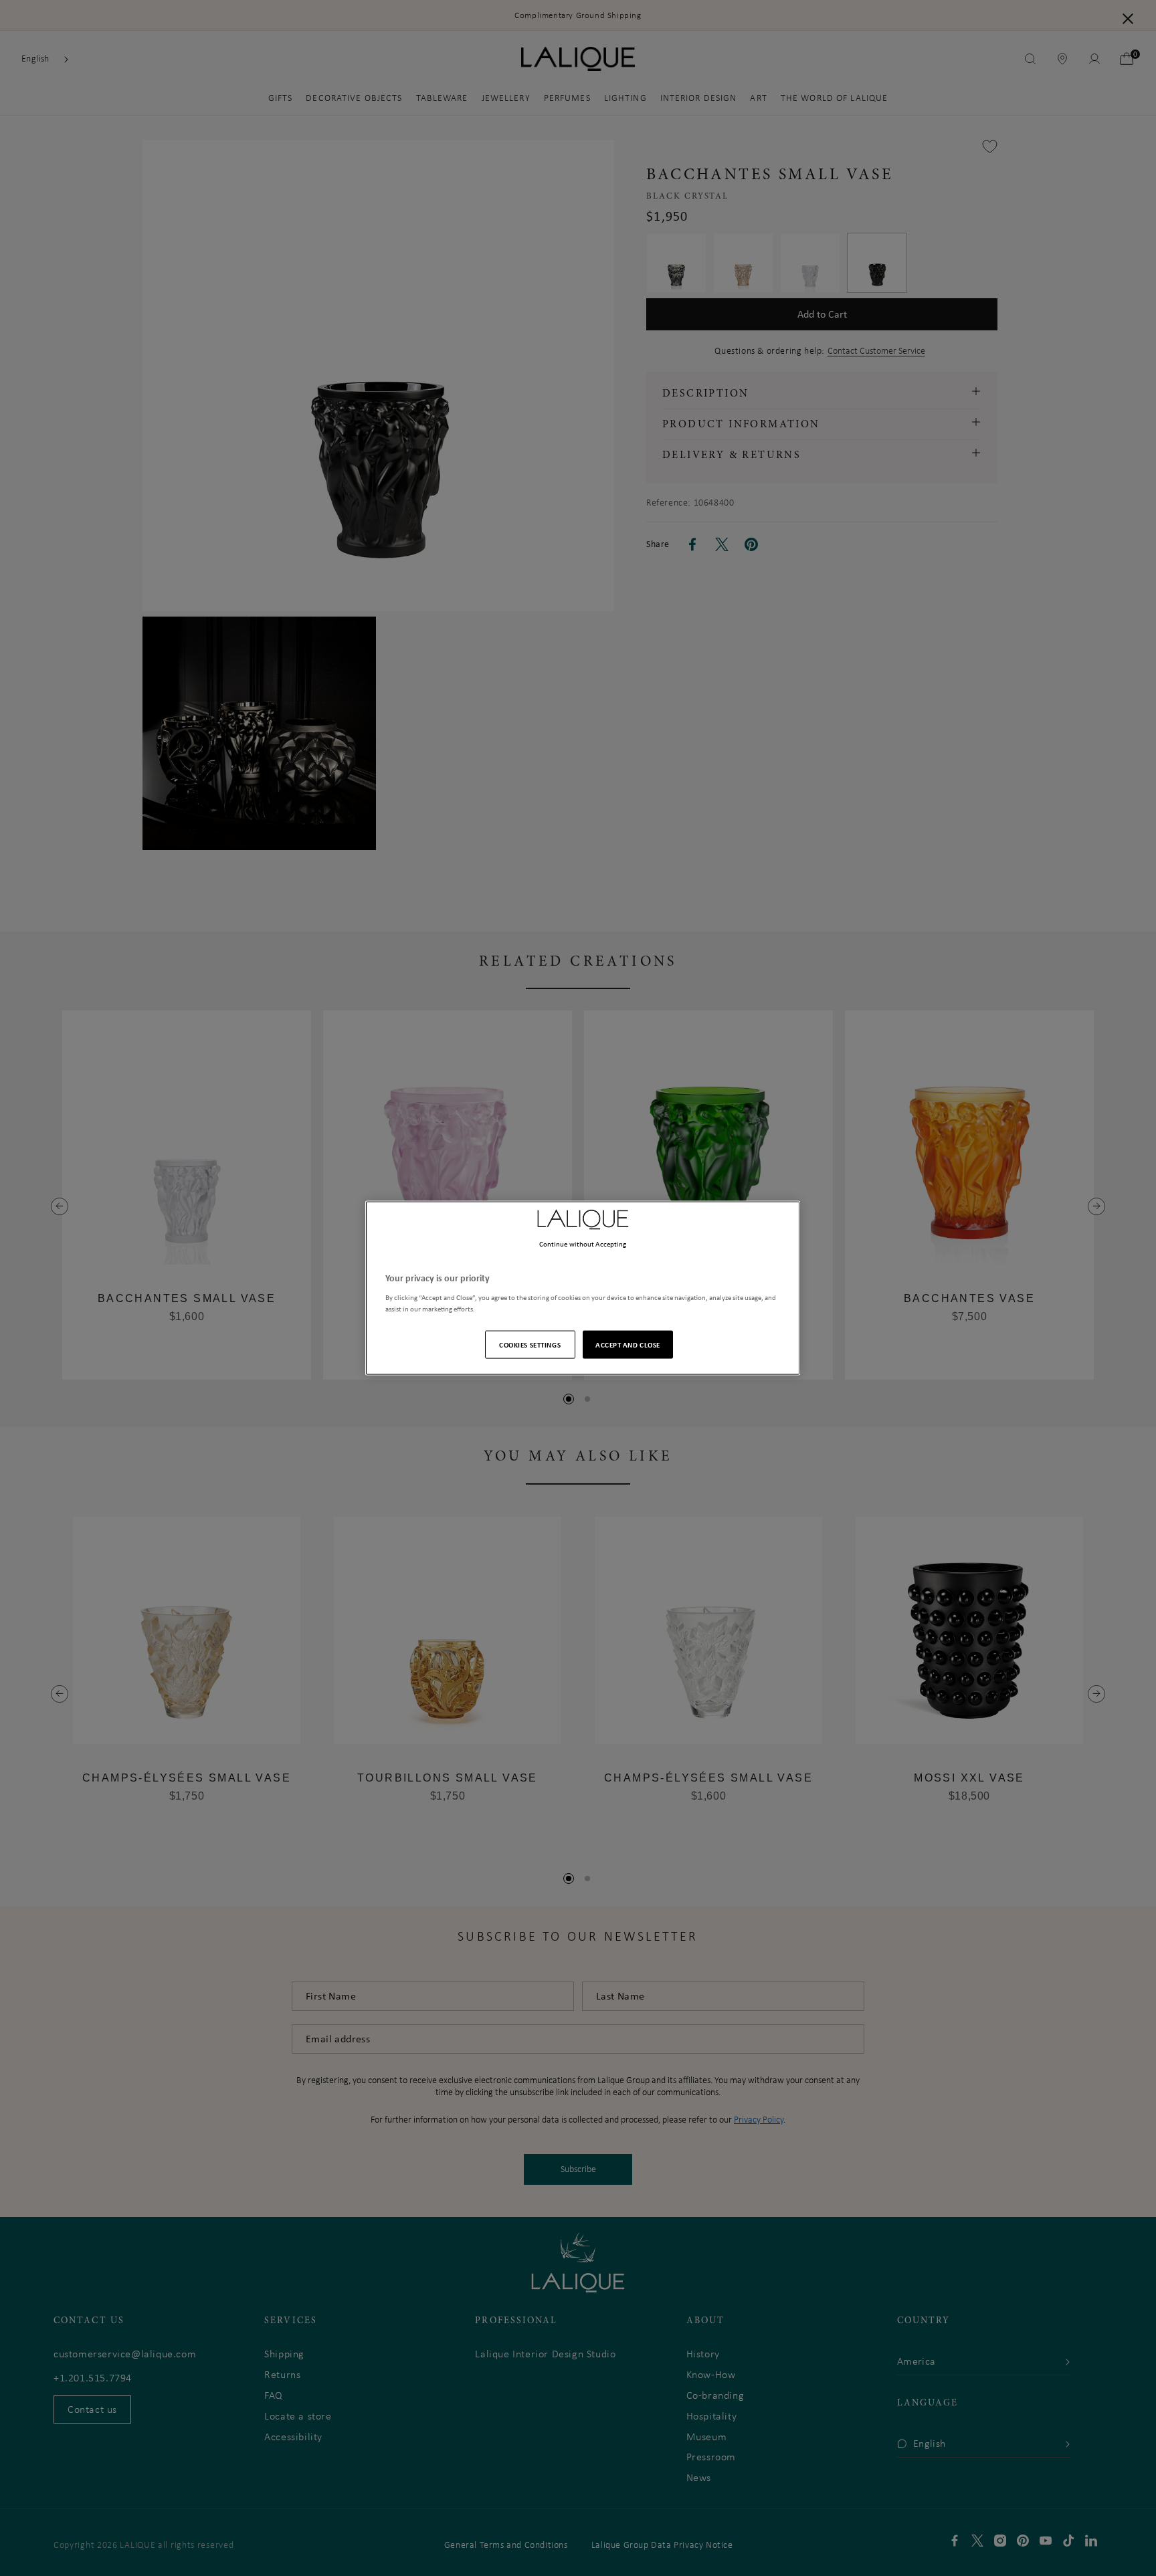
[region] (583, 1288)
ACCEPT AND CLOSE (628, 1344)
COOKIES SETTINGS (530, 1344)
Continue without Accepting (583, 1244)
